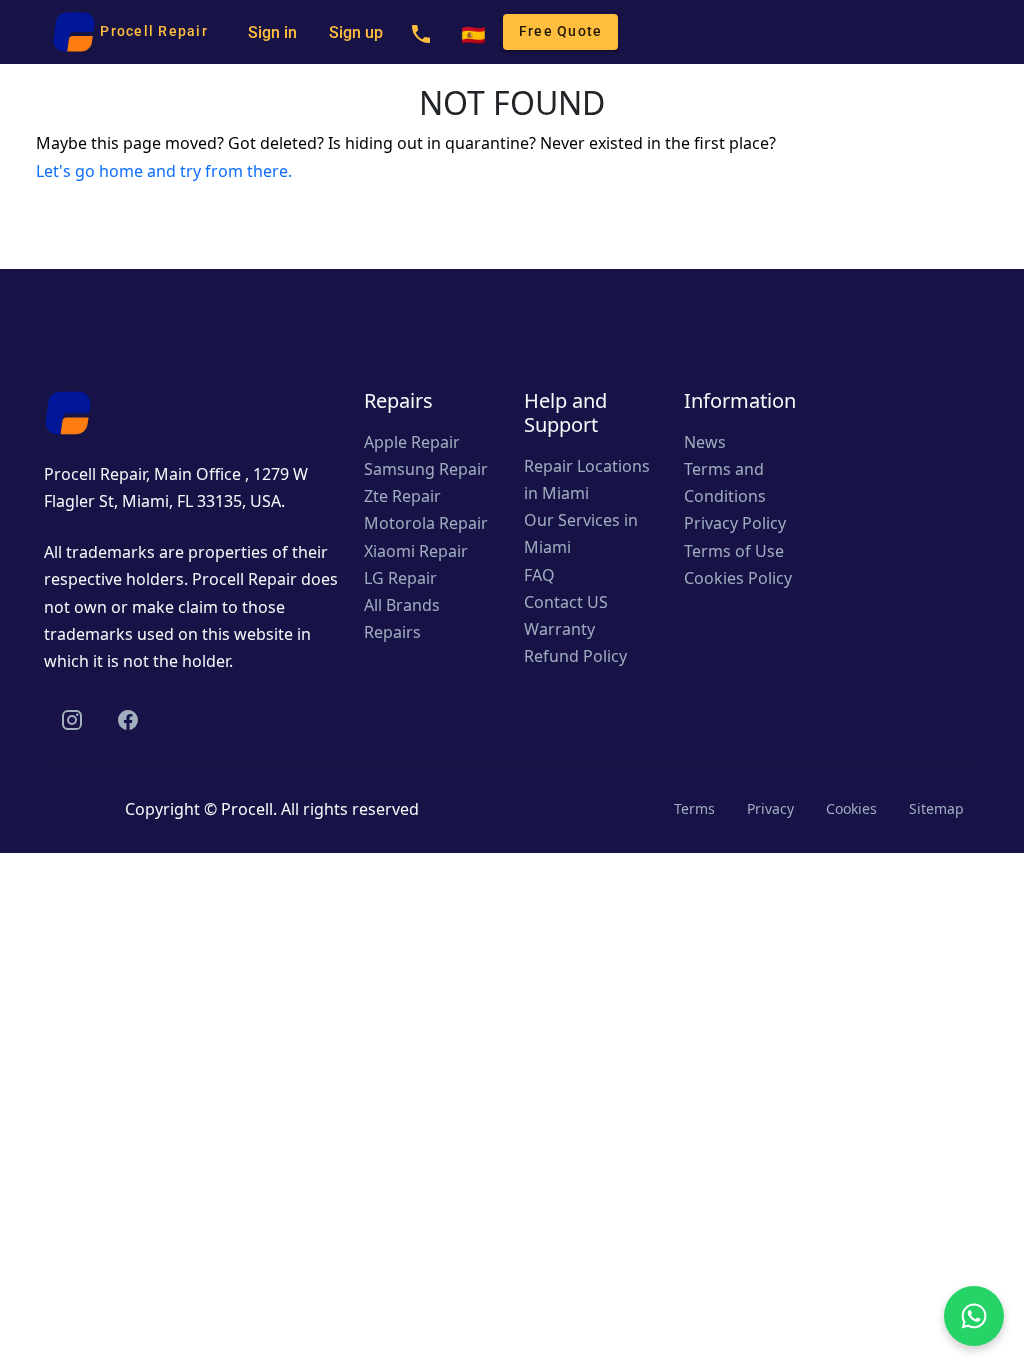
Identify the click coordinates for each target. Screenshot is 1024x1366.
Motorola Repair (426, 523)
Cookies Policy (738, 578)
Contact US (566, 602)
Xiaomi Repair (416, 551)
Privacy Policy (735, 523)
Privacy (770, 808)
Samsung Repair (426, 469)
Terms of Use (734, 551)
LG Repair (400, 578)
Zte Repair (402, 496)
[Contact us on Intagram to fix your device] (72, 719)
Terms (694, 808)
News (705, 442)
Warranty (559, 629)
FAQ (539, 575)
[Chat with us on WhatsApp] (974, 1316)
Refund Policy (575, 656)
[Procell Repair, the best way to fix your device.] (68, 411)
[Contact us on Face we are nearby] (128, 719)
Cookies (851, 808)
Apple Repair (412, 442)
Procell (247, 809)
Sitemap (936, 808)
